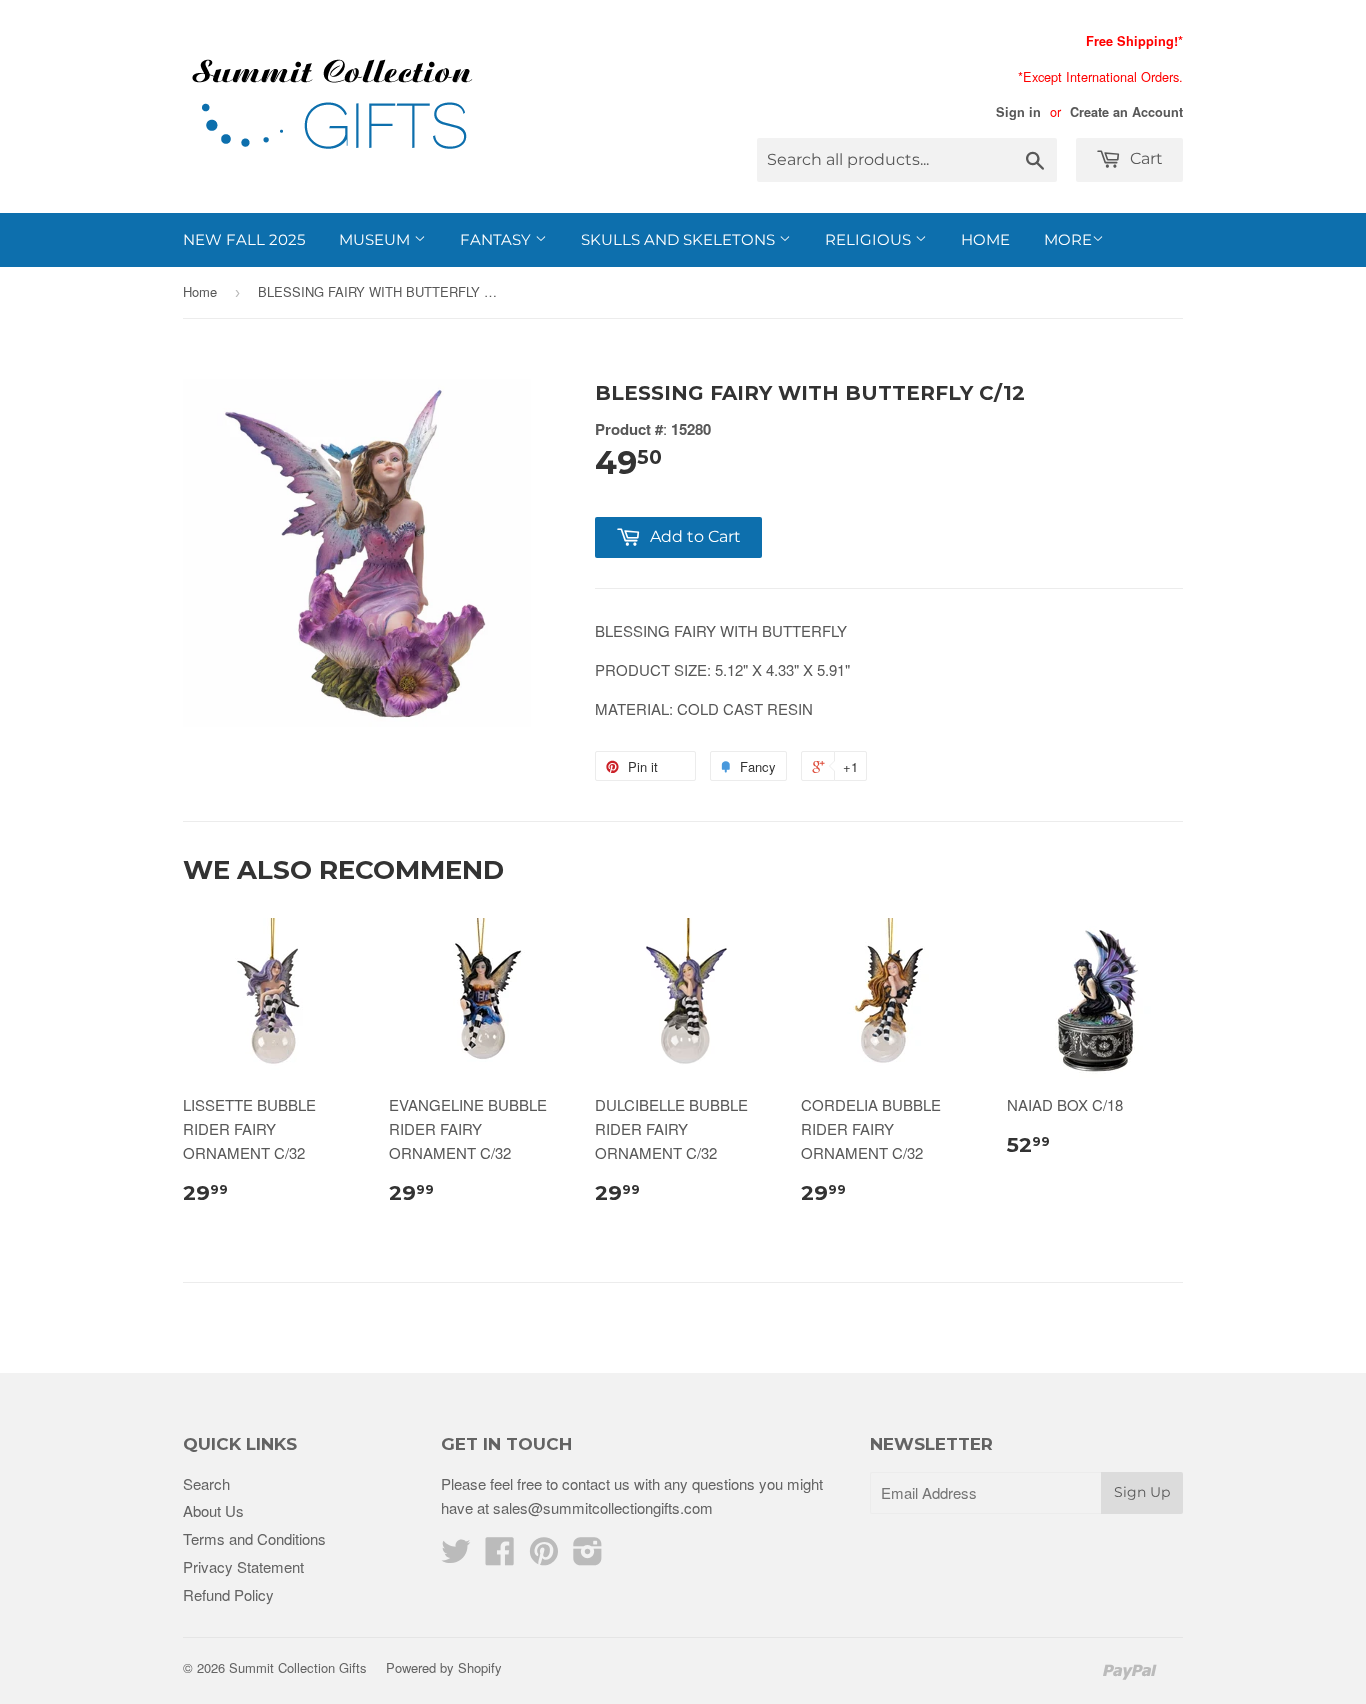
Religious (870, 239)
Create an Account (1126, 112)
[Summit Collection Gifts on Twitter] (456, 1556)
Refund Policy (228, 1594)
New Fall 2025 (244, 239)
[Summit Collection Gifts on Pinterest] (544, 1556)
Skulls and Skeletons (680, 239)
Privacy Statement (243, 1566)
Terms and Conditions (254, 1538)
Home (985, 239)
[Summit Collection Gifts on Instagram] (588, 1556)
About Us (213, 1510)
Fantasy (497, 239)
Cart (1144, 158)
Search (206, 1483)
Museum (376, 239)
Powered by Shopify (444, 1667)
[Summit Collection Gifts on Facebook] (500, 1556)
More (1068, 239)
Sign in (1018, 112)
